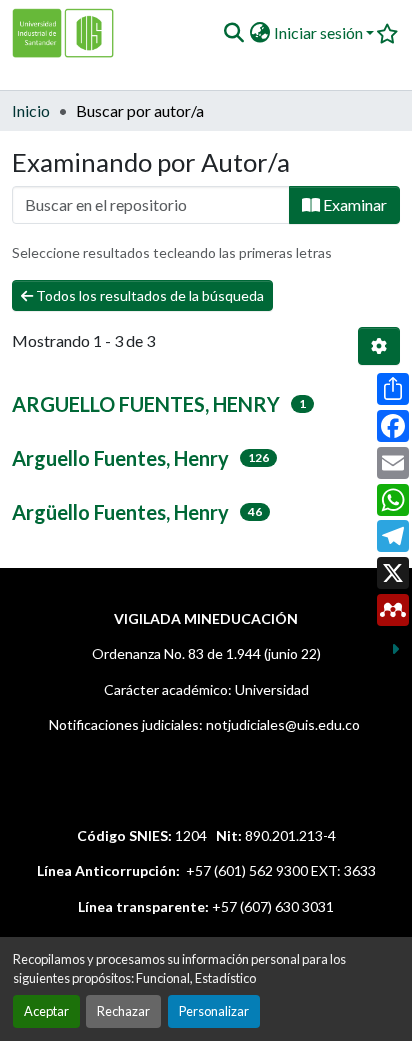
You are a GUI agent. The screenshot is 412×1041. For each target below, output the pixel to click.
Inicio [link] (31, 110)
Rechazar (123, 1011)
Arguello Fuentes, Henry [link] (120, 458)
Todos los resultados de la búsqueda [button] (148, 295)
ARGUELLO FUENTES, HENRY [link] (146, 404)
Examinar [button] (353, 204)
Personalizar (214, 1011)
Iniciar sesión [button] (320, 32)
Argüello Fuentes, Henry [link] (120, 512)
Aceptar (46, 1011)
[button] (233, 33)
